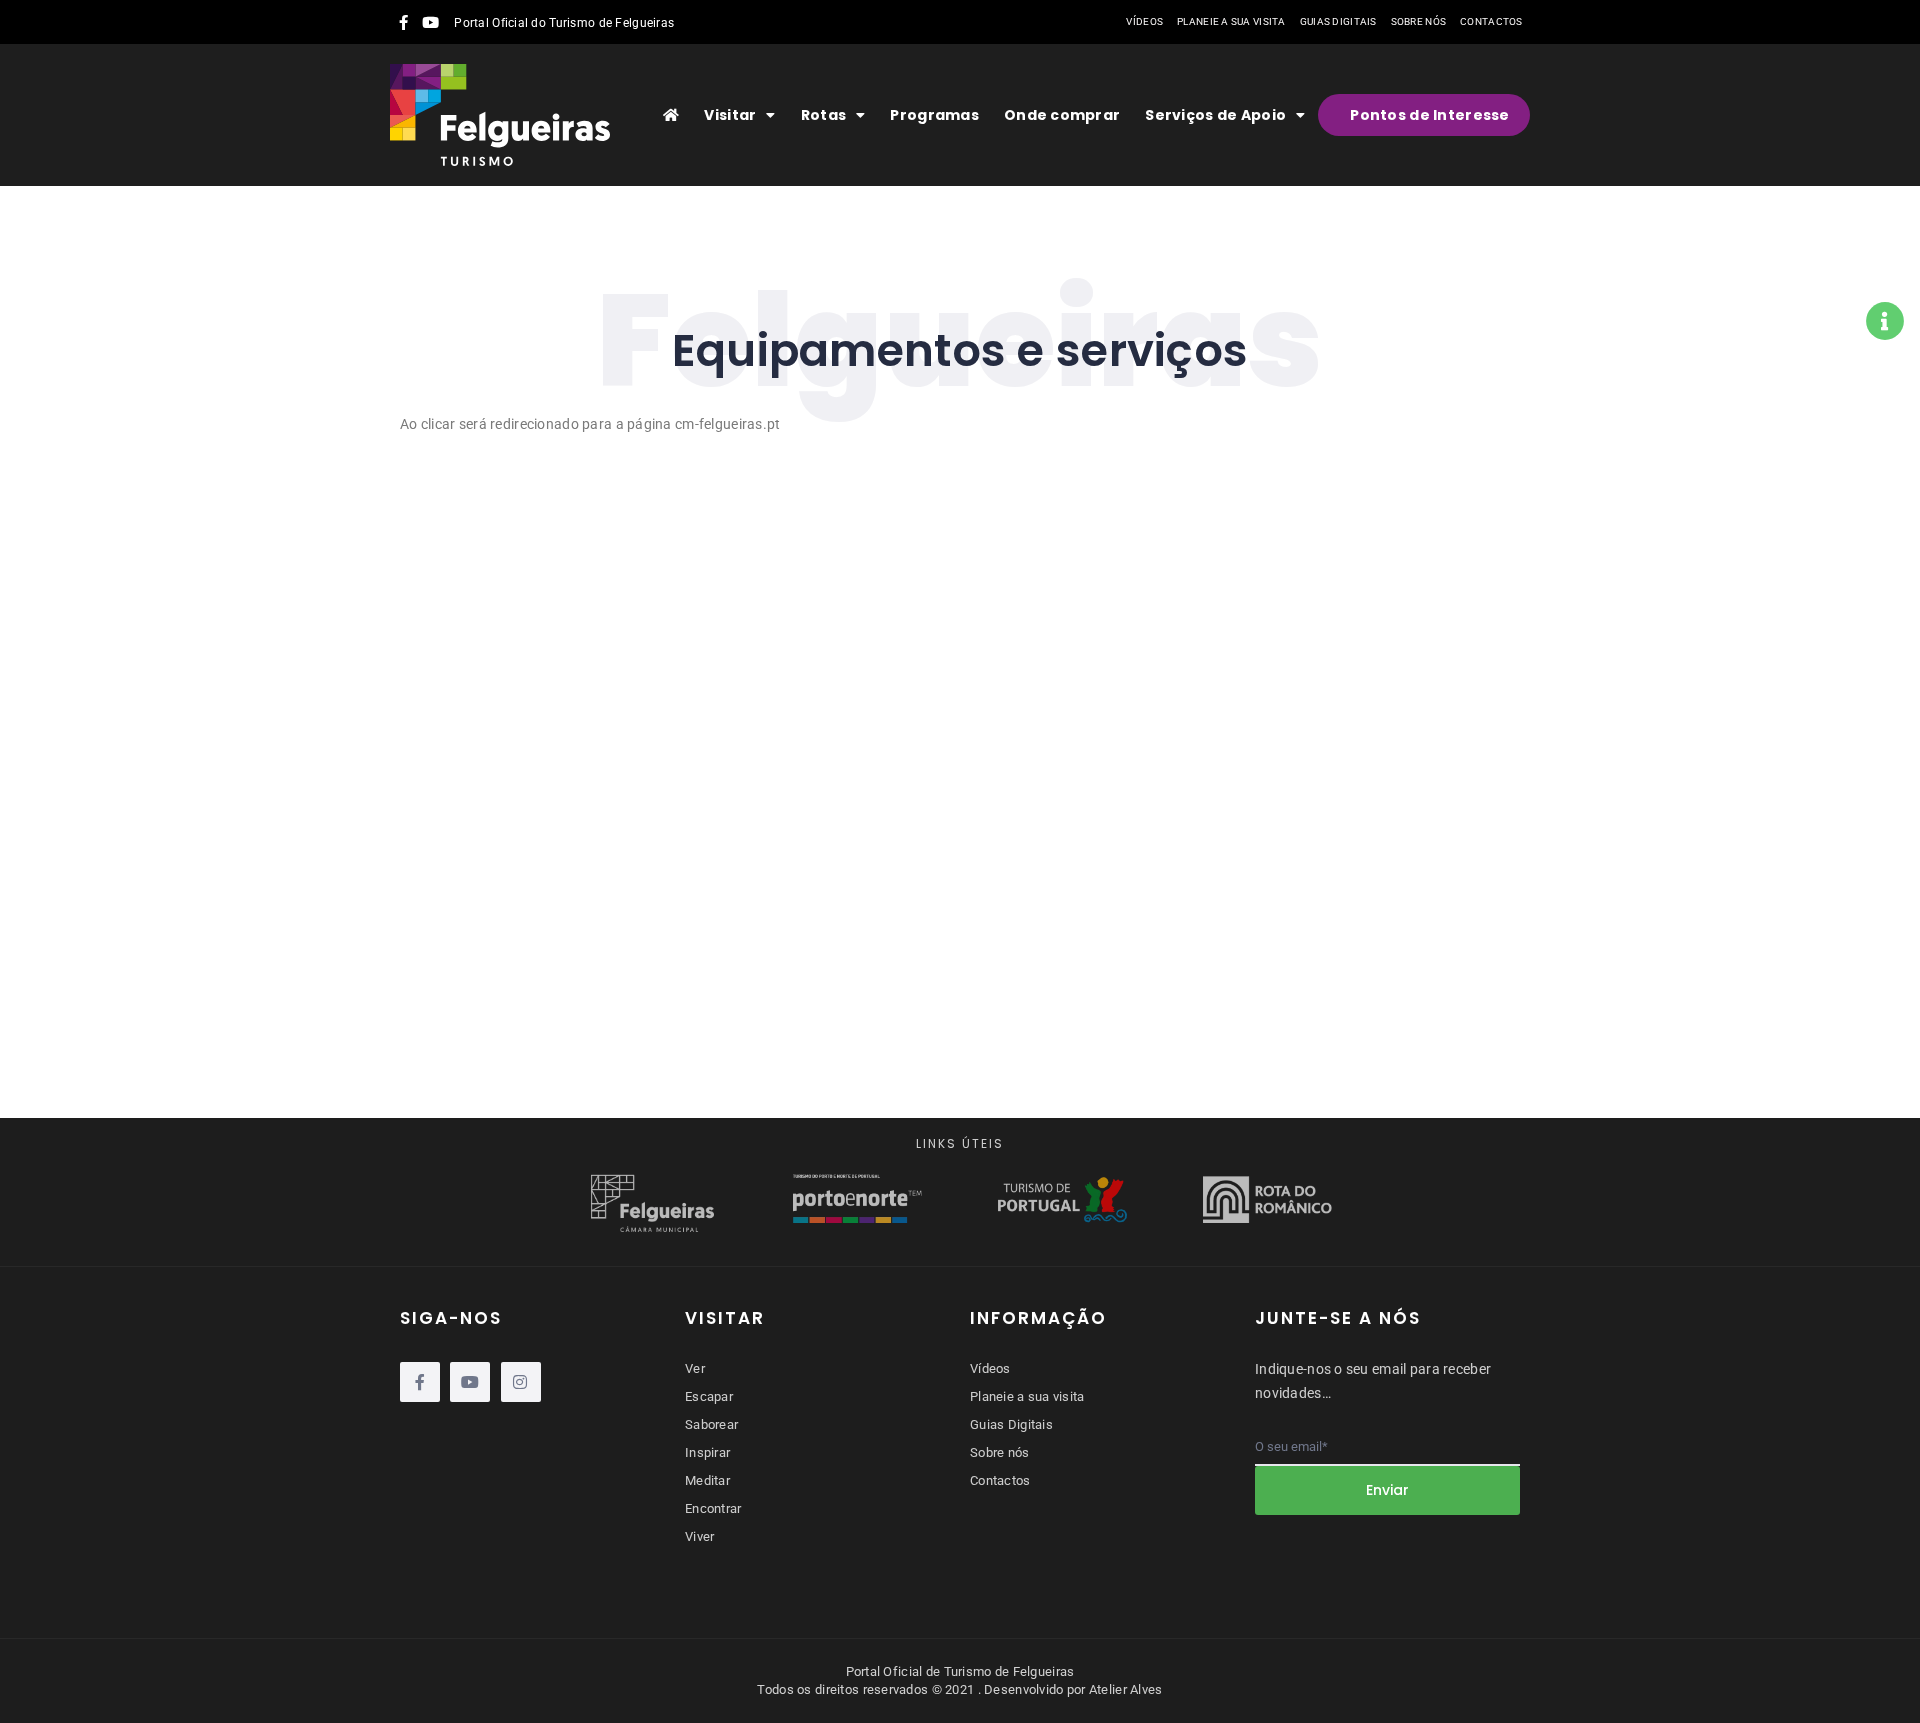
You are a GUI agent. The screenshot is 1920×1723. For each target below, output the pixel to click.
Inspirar (707, 1452)
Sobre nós (1419, 21)
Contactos (1491, 21)
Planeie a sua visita (1231, 21)
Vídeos (1144, 21)
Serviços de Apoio (1215, 115)
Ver (695, 1368)
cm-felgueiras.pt (727, 424)
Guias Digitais (1338, 21)
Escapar (709, 1396)
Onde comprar (1062, 115)
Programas (934, 115)
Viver (699, 1536)
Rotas (823, 115)
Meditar (707, 1480)
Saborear (711, 1424)
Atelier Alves (1126, 1689)
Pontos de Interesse (1429, 115)
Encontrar (713, 1508)
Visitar (730, 115)
